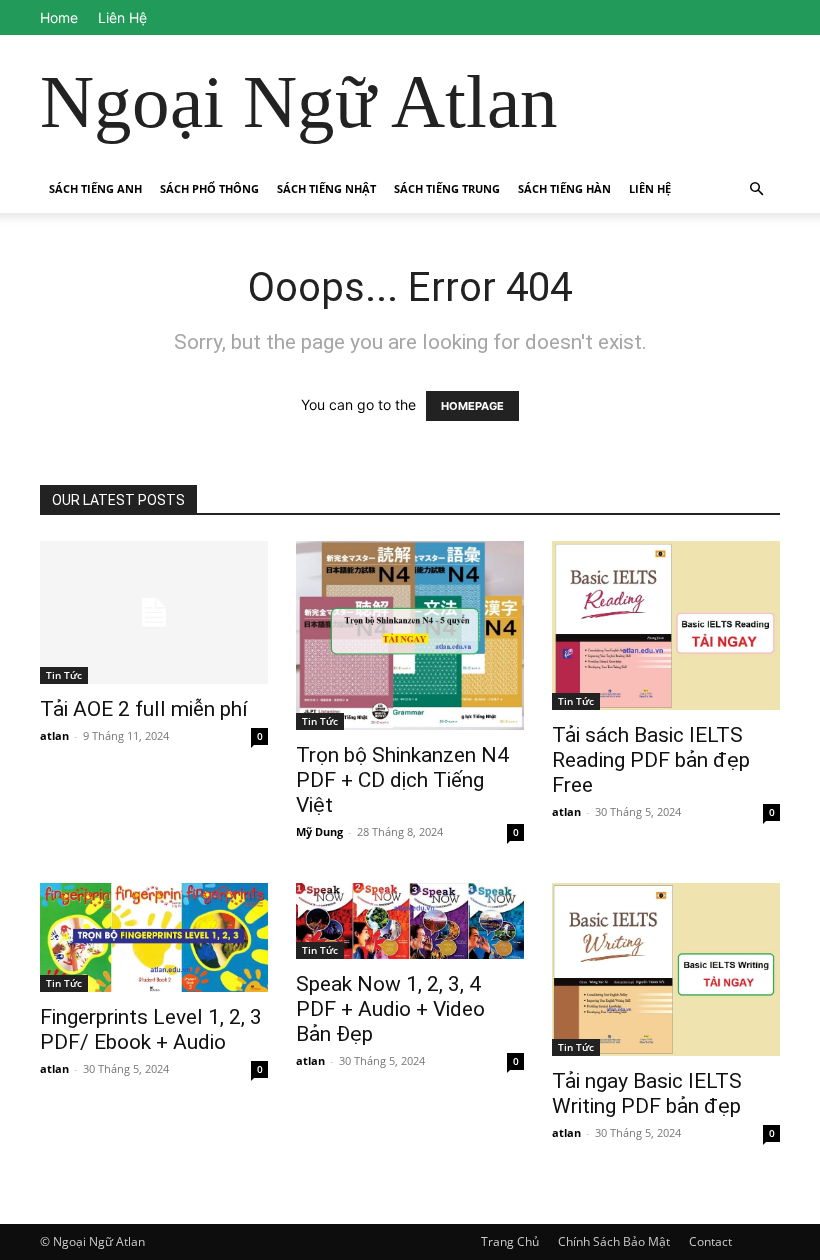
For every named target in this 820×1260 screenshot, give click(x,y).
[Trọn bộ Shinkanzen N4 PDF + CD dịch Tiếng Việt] (410, 635)
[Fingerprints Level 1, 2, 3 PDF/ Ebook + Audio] (154, 937)
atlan (54, 735)
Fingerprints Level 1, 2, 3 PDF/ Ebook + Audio (151, 1029)
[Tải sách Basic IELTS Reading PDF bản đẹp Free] (666, 625)
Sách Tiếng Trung (447, 188)
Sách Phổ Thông (209, 188)
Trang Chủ (510, 1241)
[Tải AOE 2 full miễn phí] (154, 612)
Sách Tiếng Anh (95, 188)
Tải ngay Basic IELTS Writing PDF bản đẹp (647, 1093)
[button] (756, 189)
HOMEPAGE (472, 406)
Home (59, 17)
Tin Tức (64, 675)
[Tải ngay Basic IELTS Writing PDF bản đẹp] (666, 969)
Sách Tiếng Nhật (326, 188)
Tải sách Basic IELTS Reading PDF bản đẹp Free (651, 760)
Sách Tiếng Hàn (564, 188)
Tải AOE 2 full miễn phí (144, 709)
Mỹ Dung (319, 831)
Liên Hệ (122, 17)
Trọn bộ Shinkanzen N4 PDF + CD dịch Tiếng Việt (402, 780)
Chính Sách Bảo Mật (614, 1241)
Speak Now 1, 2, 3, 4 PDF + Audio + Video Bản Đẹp (390, 1009)
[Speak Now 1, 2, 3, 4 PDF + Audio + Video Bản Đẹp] (410, 921)
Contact (710, 1241)
